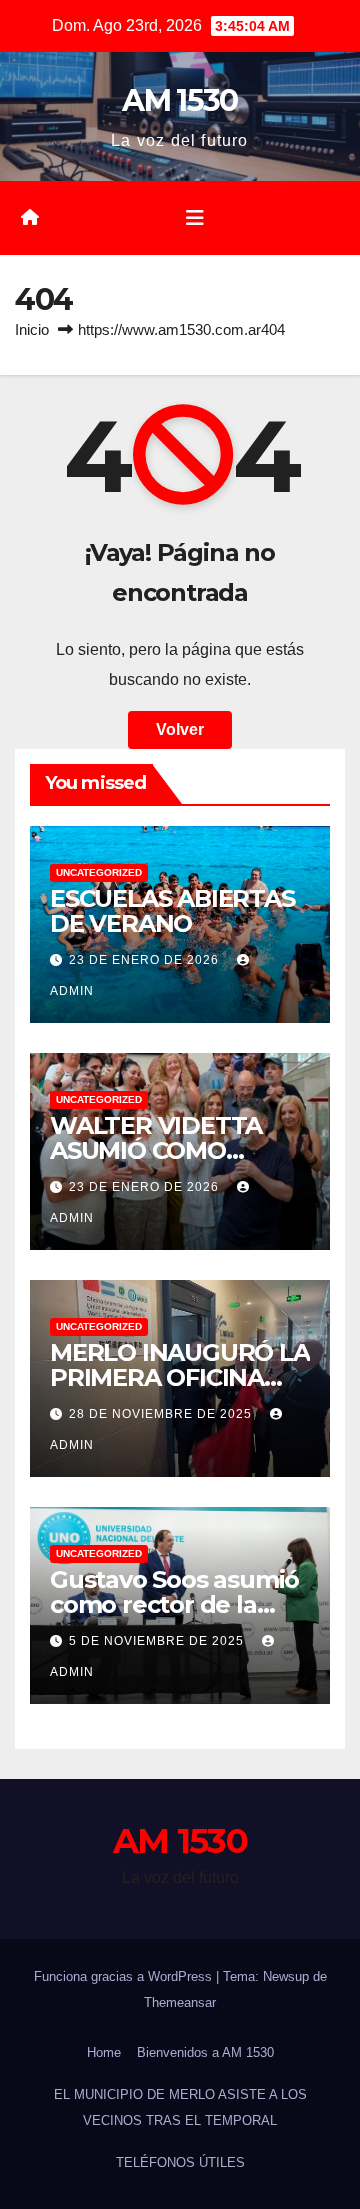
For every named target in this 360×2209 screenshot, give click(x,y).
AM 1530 (179, 100)
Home (104, 2052)
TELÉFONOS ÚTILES (180, 2162)
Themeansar (180, 2002)
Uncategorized (99, 872)
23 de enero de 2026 (146, 960)
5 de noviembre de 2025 (158, 1641)
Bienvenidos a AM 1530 (205, 2052)
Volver (180, 729)
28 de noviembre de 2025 (162, 1414)
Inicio (32, 329)
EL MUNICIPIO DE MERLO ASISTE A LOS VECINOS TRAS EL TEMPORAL (180, 2107)
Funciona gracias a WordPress (125, 1976)
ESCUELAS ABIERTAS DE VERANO (172, 911)
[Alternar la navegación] (195, 218)
